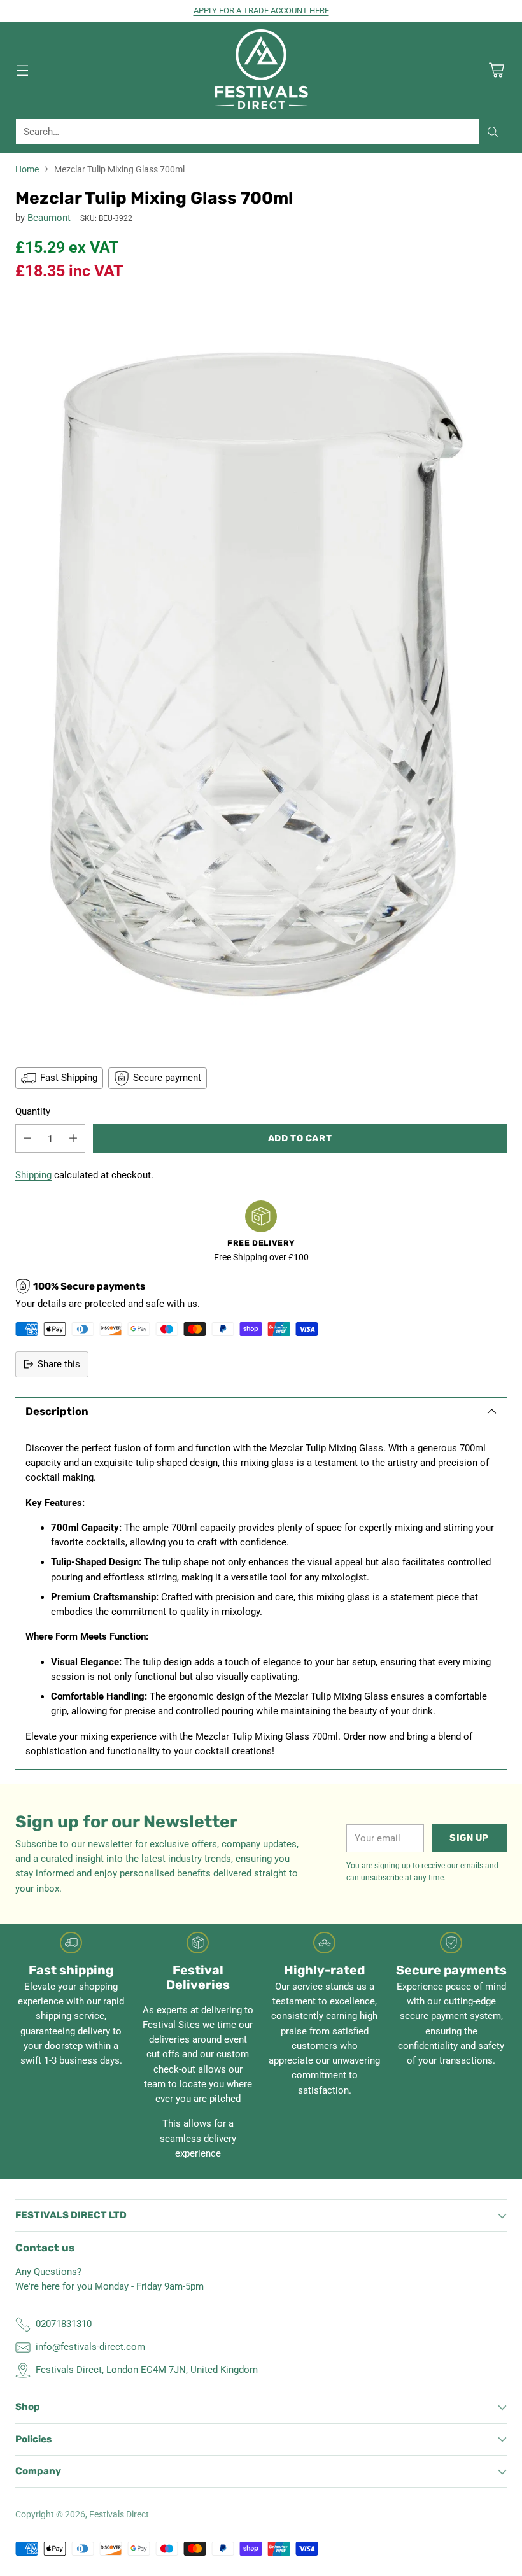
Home (27, 169)
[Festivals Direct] (261, 70)
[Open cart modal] (496, 70)
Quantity (33, 1111)
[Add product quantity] (73, 1138)
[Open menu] (22, 70)
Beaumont (49, 218)
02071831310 (64, 2324)
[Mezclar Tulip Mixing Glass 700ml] (261, 673)
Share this (59, 1364)
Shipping (33, 1175)
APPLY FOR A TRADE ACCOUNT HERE (261, 11)
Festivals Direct (119, 2514)
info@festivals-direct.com (90, 2347)
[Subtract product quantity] (27, 1138)
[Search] (493, 132)
